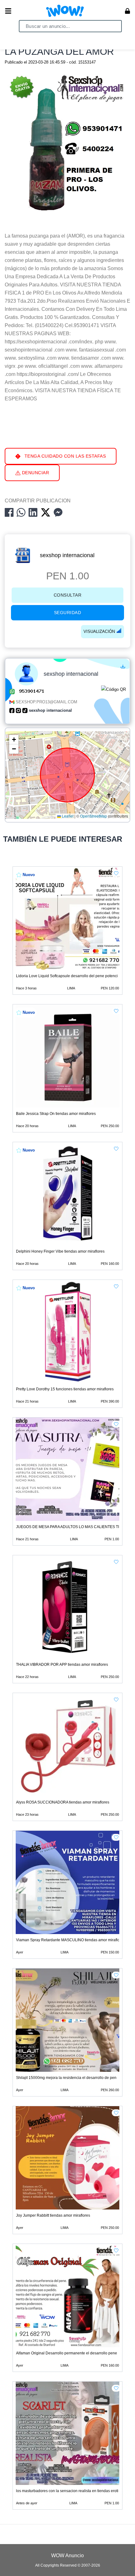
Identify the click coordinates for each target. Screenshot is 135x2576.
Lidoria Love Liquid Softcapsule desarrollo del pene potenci (67, 976)
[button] (14, 740)
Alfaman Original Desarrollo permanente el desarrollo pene (67, 2353)
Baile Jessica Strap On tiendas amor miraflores (56, 1114)
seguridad (68, 613)
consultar (68, 595)
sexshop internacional (67, 555)
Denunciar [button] (35, 473)
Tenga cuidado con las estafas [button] (64, 456)
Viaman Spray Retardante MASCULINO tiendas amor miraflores (70, 1940)
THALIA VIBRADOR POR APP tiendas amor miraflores (62, 1665)
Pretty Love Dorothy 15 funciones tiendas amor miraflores (65, 1389)
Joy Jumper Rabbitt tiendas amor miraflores (53, 2215)
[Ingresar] (127, 11)
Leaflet (67, 816)
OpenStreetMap (94, 816)
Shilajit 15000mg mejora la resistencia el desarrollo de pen (66, 2078)
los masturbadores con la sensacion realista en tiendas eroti (67, 2491)
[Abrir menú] (8, 11)
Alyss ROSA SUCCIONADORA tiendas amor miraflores (63, 1802)
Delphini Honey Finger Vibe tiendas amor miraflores (60, 1251)
